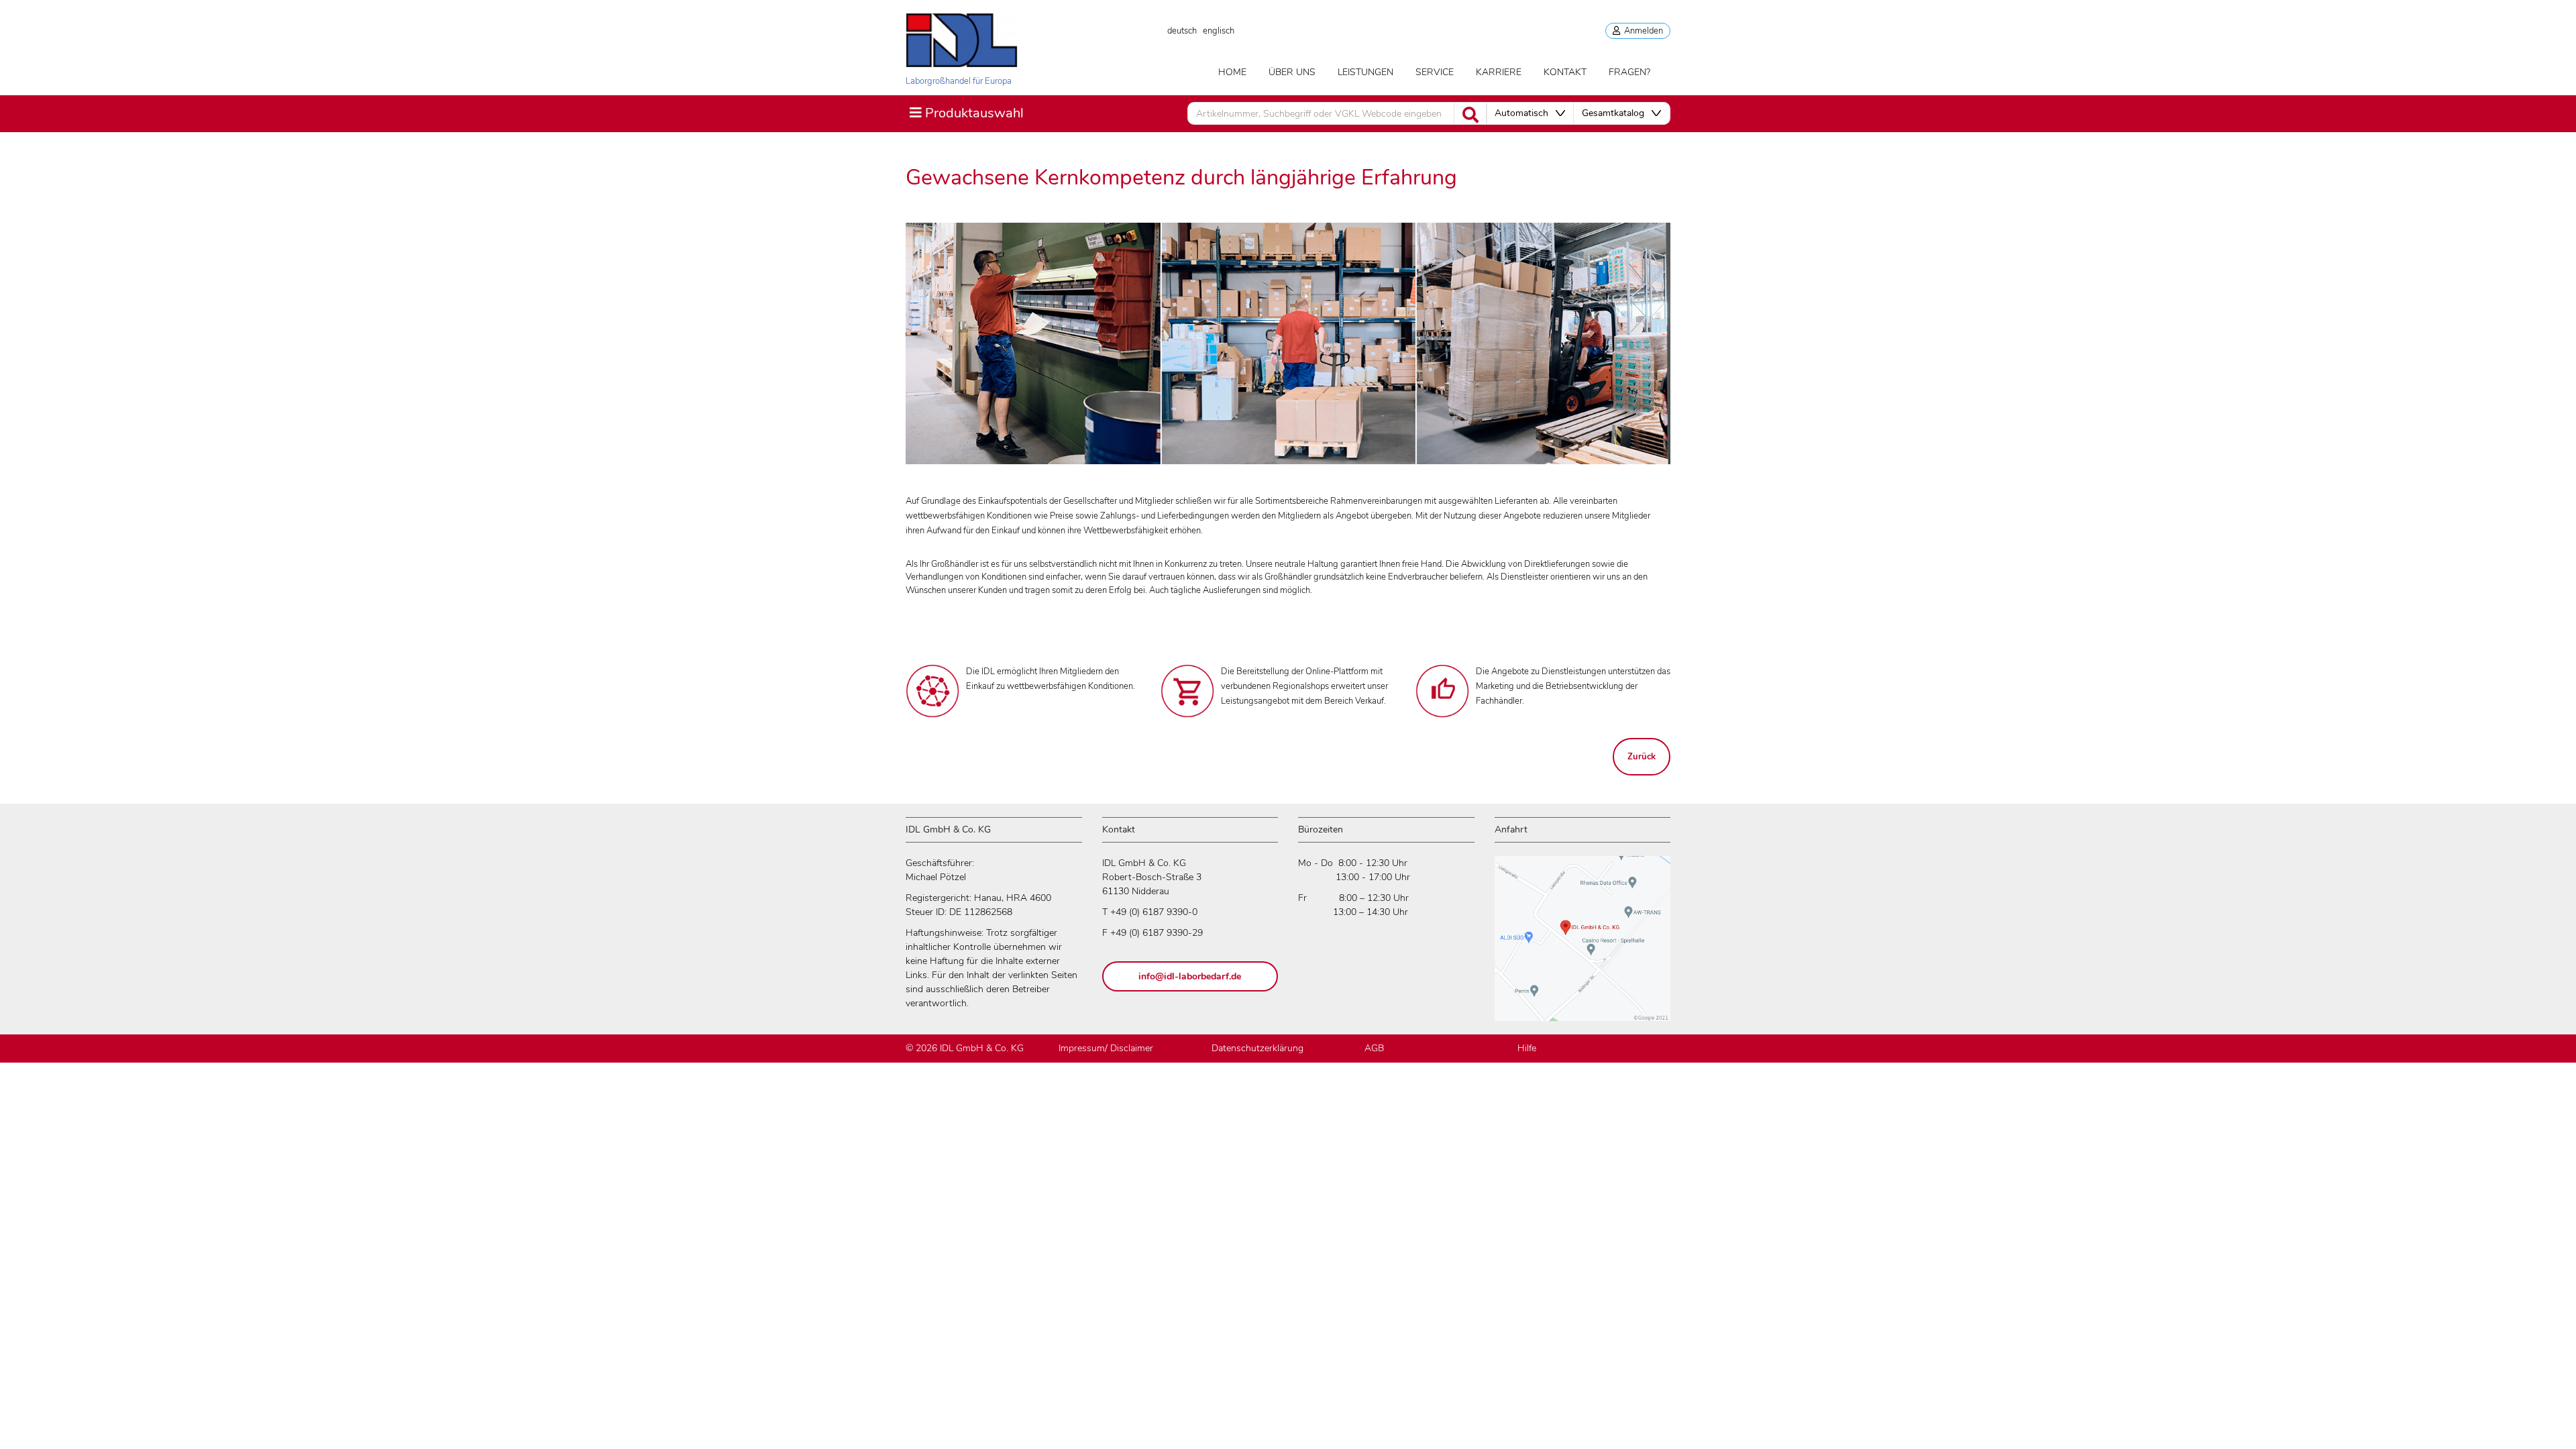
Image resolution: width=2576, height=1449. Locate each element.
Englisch (1219, 31)
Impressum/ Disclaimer (1106, 1048)
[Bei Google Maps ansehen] (1582, 945)
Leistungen (1365, 72)
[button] (1530, 113)
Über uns (1292, 72)
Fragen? (1629, 72)
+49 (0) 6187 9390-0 (1154, 912)
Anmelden (1642, 31)
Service (1435, 72)
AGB (1374, 1048)
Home (1232, 72)
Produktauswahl (966, 113)
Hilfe (1527, 1048)
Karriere (1499, 72)
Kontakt (1565, 72)
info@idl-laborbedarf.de (1190, 976)
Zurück (1642, 757)
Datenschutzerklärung (1257, 1048)
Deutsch (1182, 31)
